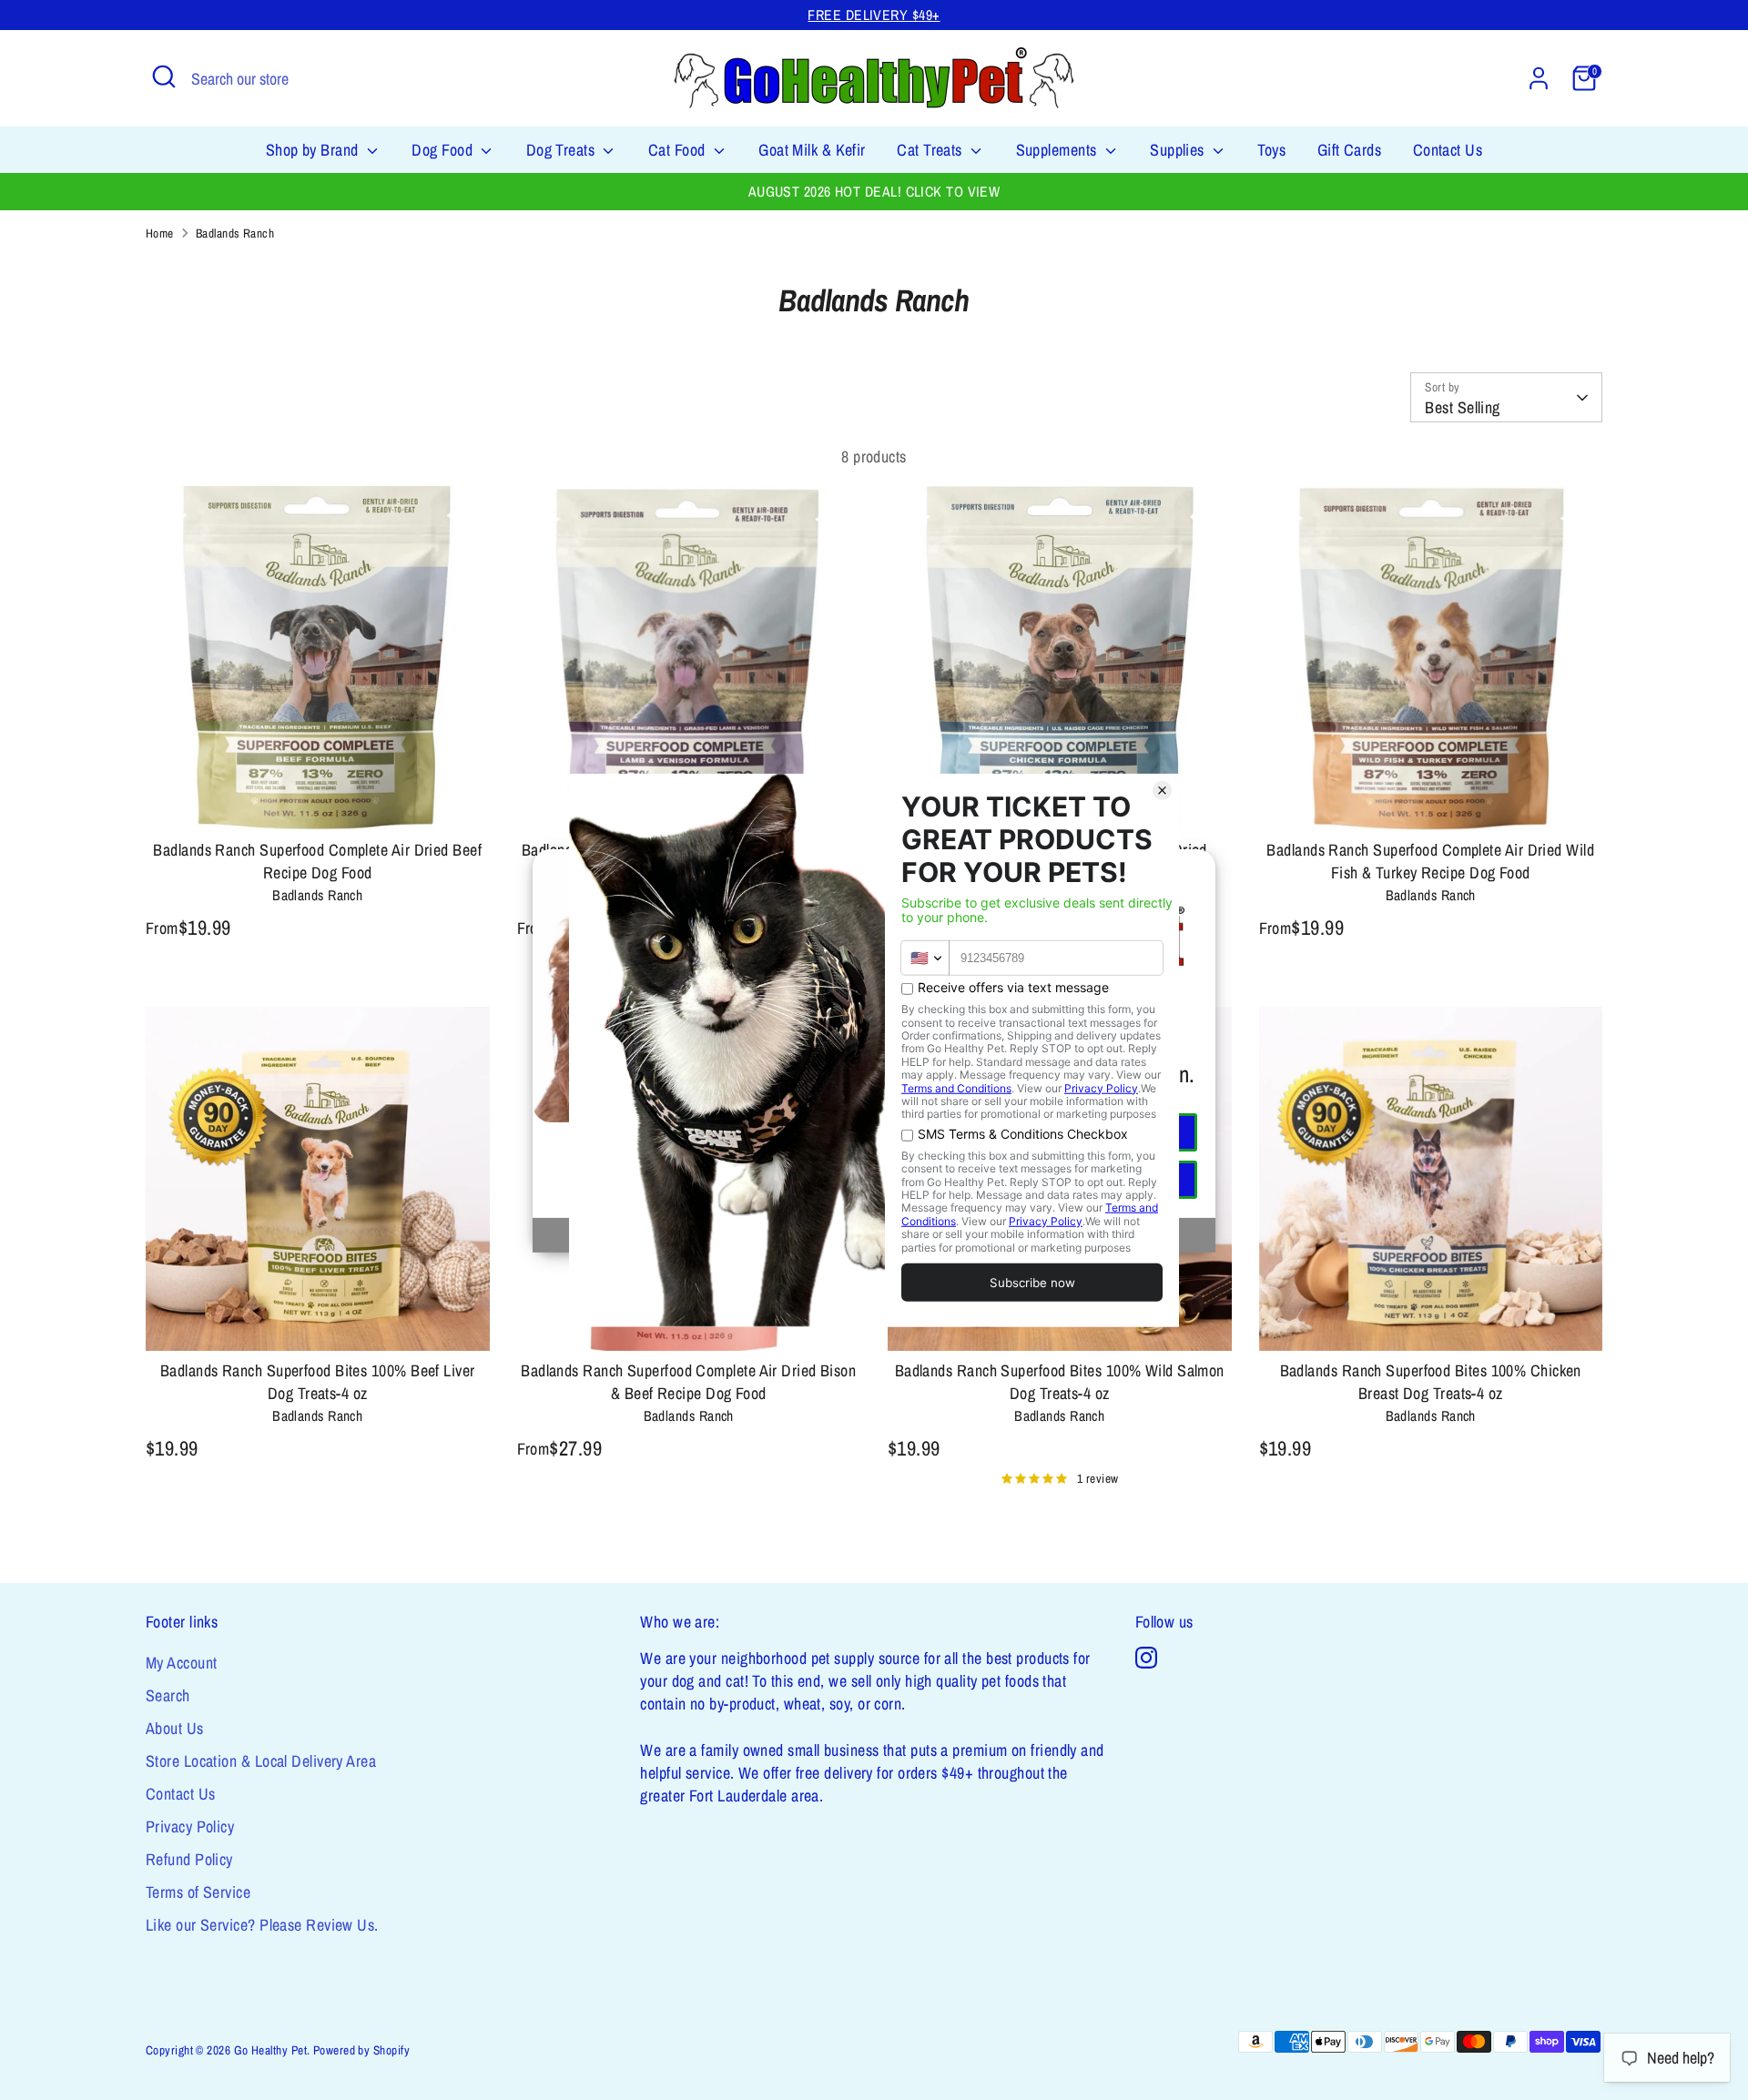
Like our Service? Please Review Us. (262, 1925)
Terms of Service (198, 1892)
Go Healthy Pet (270, 2050)
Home (160, 233)
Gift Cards (1350, 150)
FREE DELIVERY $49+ (874, 15)
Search (168, 1695)
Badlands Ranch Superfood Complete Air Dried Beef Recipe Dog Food (317, 861)
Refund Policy (189, 1859)
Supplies (1179, 150)
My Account (182, 1663)
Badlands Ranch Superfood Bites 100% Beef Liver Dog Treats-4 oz (318, 1382)
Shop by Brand (314, 150)
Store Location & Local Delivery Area (261, 1761)
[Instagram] (1146, 1658)
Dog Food (444, 150)
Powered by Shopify (361, 2050)
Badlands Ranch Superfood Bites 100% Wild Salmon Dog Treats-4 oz (1060, 1382)
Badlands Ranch (235, 233)
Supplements (1058, 150)
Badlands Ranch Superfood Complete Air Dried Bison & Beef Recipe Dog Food (688, 1382)
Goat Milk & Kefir (812, 150)
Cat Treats (931, 150)
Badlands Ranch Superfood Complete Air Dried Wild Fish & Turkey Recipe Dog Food (1430, 861)
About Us (175, 1728)
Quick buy (318, 799)
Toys (1271, 150)
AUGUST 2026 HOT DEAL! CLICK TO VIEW (874, 192)
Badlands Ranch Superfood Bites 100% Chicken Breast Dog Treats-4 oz (1431, 1382)
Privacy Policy (190, 1826)
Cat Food (679, 150)
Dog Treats (563, 150)
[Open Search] (164, 76)
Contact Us (1448, 150)
